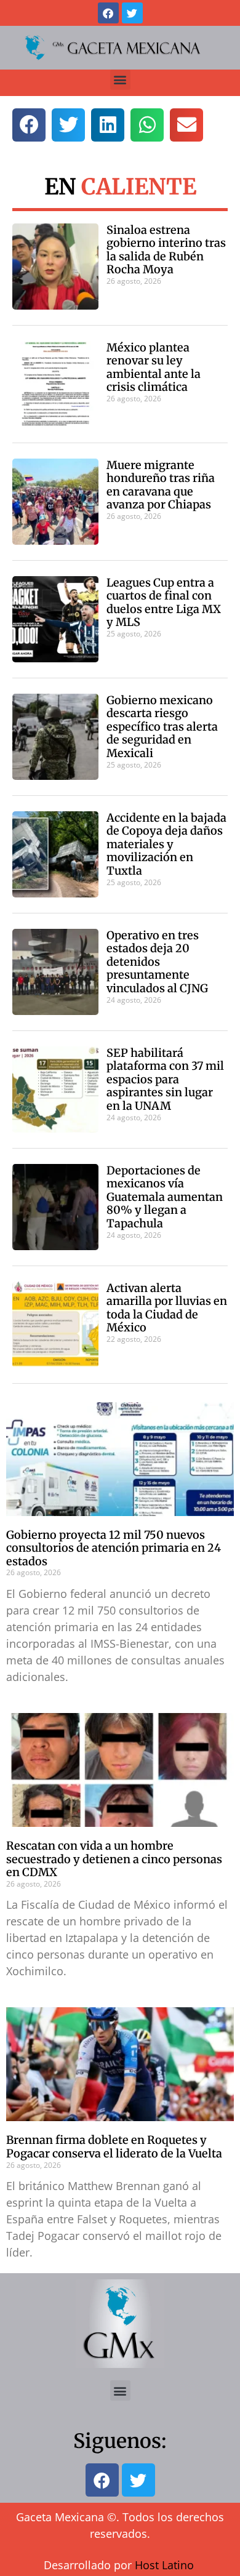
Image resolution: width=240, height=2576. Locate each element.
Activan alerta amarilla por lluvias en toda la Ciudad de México (167, 1308)
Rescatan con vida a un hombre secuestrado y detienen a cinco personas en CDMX (114, 1859)
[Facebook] (108, 13)
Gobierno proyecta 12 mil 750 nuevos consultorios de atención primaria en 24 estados (114, 1548)
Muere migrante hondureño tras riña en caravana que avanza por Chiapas (161, 485)
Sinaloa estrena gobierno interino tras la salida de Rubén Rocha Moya (166, 250)
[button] (120, 80)
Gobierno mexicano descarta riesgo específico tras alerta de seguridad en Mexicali (162, 727)
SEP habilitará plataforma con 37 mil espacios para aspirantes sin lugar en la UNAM (165, 1079)
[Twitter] (132, 13)
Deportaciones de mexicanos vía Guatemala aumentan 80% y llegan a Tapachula (165, 1197)
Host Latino (164, 2565)
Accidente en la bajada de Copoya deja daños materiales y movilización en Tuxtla (166, 844)
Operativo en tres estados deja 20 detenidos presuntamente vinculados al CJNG (157, 962)
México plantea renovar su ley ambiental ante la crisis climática (154, 367)
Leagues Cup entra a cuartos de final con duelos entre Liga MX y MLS (164, 603)
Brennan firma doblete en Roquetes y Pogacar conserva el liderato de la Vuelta (114, 2147)
